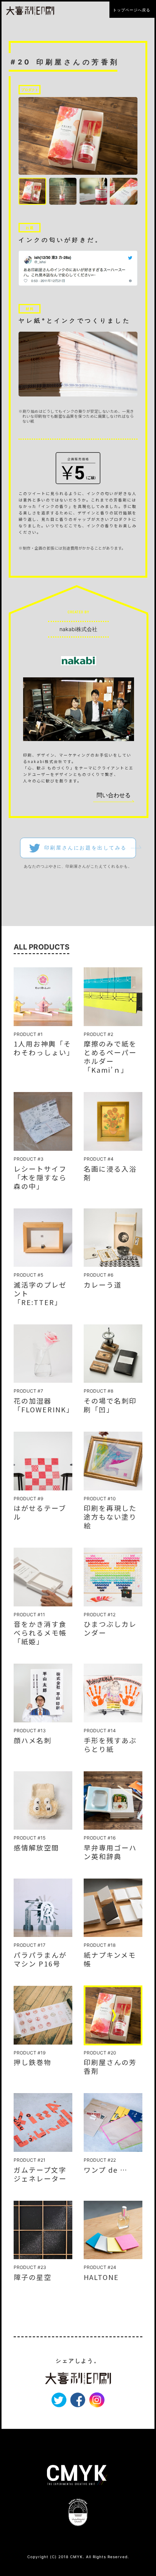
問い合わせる (114, 795)
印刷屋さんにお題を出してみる (86, 848)
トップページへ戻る (132, 10)
